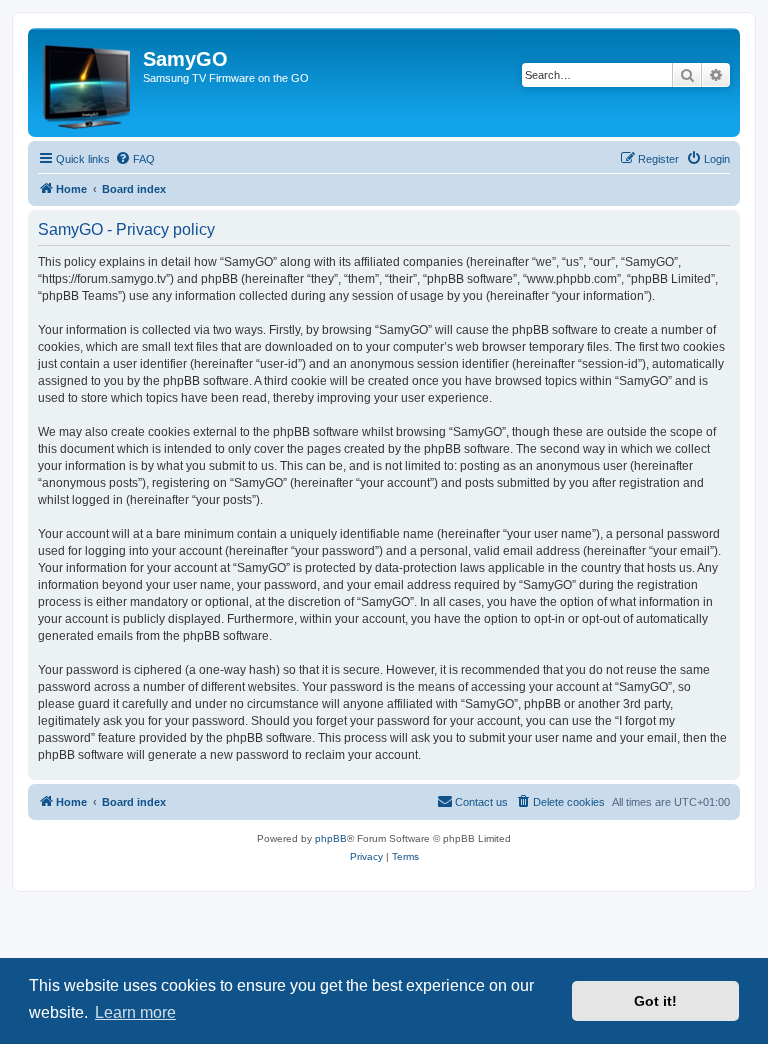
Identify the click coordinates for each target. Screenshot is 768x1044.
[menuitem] (135, 159)
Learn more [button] (135, 1012)
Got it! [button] (655, 1001)
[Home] (88, 82)
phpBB (331, 838)
